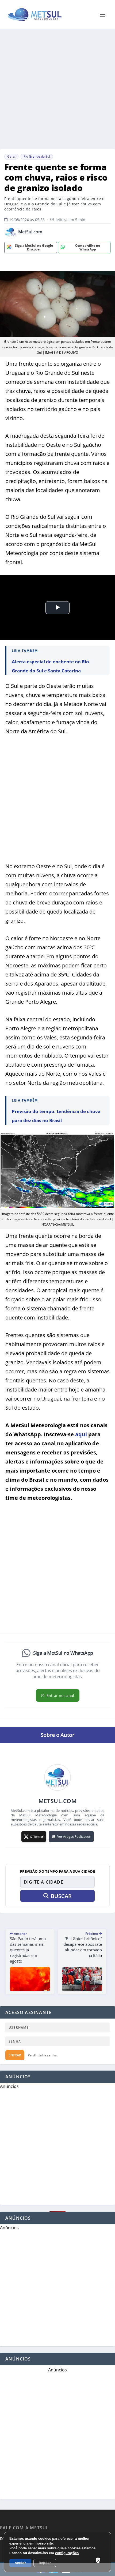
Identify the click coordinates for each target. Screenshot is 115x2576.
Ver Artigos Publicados (74, 1837)
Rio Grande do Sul (37, 156)
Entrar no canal (60, 1695)
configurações (67, 2553)
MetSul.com (30, 232)
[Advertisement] (57, 89)
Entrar (15, 2055)
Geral (11, 156)
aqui (81, 1434)
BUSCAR (61, 1896)
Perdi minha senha (42, 2055)
